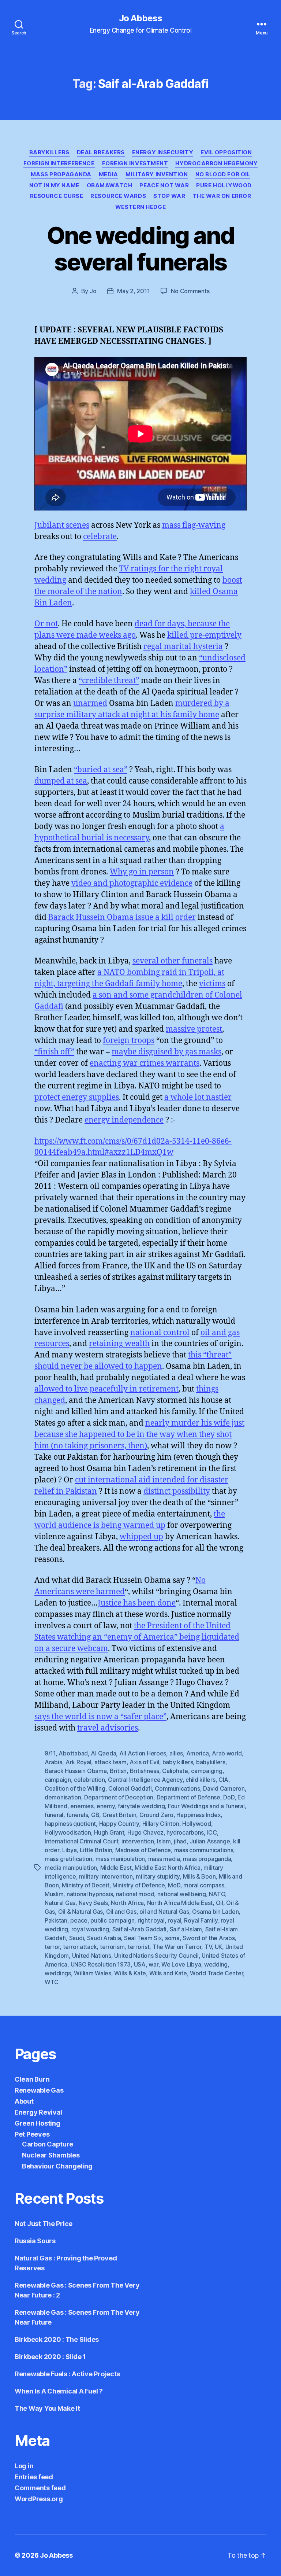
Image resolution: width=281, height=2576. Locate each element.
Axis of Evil (144, 1762)
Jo (93, 291)
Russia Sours (35, 2241)
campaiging (207, 1771)
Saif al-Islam (186, 1929)
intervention (138, 1841)
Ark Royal (78, 1762)
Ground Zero (156, 1815)
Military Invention (157, 174)
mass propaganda (207, 1859)
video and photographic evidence (132, 883)
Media (108, 174)
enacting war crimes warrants (145, 1063)
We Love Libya (181, 1964)
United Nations (92, 1956)
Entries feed (34, 2477)
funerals (77, 1815)
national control (160, 1333)
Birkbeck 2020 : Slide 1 (50, 2357)
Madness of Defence (143, 1850)
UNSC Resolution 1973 (101, 1964)
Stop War (169, 196)
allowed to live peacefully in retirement (106, 1389)
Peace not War (164, 185)
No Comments (190, 291)
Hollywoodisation (68, 1832)
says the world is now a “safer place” (100, 1717)
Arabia (53, 1762)
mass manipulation (120, 1859)
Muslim (54, 1894)
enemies (82, 1806)
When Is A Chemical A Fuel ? (59, 2391)
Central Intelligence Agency (145, 1780)
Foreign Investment (135, 163)
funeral (54, 1815)
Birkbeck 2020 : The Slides (57, 2339)
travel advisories (108, 1728)
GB (95, 1815)
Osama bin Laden (215, 1912)
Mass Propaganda (61, 174)
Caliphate (175, 1771)
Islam (164, 1841)
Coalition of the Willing (75, 1788)
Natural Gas (60, 1903)
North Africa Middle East (180, 1903)
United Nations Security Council (156, 1956)
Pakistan (56, 1920)
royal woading (90, 1929)
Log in (24, 2466)
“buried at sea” (101, 770)
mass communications (204, 1850)
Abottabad (73, 1753)
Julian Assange (210, 1841)
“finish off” (54, 1052)
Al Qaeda (103, 1753)
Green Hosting (38, 2123)
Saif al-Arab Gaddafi (140, 1929)
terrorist (139, 1947)
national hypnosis (90, 1894)
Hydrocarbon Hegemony (216, 163)
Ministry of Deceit (85, 1885)
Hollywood (197, 1824)
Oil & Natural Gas (80, 1912)
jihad (180, 1841)
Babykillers (49, 152)
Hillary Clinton (161, 1824)
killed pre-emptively (204, 635)
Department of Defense (188, 1797)
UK (218, 1947)
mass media (164, 1859)
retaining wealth (119, 1344)
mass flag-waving (194, 525)
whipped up (141, 1537)
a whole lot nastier (198, 1097)
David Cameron (224, 1788)
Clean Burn (32, 2079)
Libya (70, 1850)
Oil (220, 1903)
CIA (223, 1780)
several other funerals (173, 961)
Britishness (145, 1771)
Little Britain (96, 1850)
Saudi (77, 1938)
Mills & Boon (199, 1876)
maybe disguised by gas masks (166, 1052)
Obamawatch (110, 185)
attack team (110, 1762)
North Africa (127, 1903)
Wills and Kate (168, 1973)
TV (208, 1947)
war (153, 1964)
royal (174, 1920)
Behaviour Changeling (57, 2166)
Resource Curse (57, 196)
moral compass (204, 1885)
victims (212, 984)
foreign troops (129, 1041)
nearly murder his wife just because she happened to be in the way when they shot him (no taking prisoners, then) (139, 1435)
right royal (151, 1920)
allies (176, 1753)
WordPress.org (39, 2499)
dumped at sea (61, 781)
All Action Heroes (143, 1753)
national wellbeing (182, 1894)
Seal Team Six (143, 1938)
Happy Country (119, 1824)
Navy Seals (93, 1903)
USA (140, 1964)
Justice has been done (137, 1603)
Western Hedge (140, 207)
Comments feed (40, 2488)
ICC (212, 1832)
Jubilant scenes (62, 525)
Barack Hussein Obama (76, 1771)
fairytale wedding (141, 1806)
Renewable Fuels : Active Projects (67, 2374)
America (198, 1753)
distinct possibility (177, 1491)
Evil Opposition (226, 152)
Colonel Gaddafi (130, 1788)
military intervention (106, 1876)
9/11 (50, 1753)
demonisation (63, 1797)
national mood (135, 1894)
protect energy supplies (77, 1097)
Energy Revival (38, 2112)
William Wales (93, 1973)
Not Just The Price (44, 2224)
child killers (201, 1780)
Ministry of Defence (139, 1885)
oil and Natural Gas (164, 1912)
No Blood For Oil (223, 174)
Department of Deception (119, 1797)
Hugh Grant (109, 1832)
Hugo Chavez (145, 1832)
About (24, 2101)
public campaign (112, 1920)
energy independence (124, 1120)
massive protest (194, 1029)
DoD (229, 1797)
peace (79, 1920)
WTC (52, 1982)
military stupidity (158, 1876)
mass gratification (68, 1859)
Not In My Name (54, 185)
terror (52, 1947)
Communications (177, 1788)
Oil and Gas (121, 1912)
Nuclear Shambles (51, 2155)
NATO (217, 1894)
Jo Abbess (140, 18)
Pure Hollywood (224, 185)
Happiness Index (198, 1815)
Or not (46, 624)
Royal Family (201, 1920)
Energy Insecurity (163, 152)
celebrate (100, 537)
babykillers (211, 1762)
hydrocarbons (185, 1832)
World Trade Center (216, 1973)
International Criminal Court (81, 1841)
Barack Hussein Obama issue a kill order (122, 917)
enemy (106, 1806)
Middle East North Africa (168, 1868)
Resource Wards (118, 196)
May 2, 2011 (133, 291)
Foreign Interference (59, 163)
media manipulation (71, 1868)
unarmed (90, 703)
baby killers (178, 1762)
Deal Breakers (101, 152)
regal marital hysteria (183, 647)
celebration (89, 1780)
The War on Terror (177, 1947)
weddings (58, 1973)
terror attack (80, 1947)
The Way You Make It (47, 2408)
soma (172, 1938)
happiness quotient (70, 1824)
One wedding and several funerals (140, 248)
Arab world (227, 1753)
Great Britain (119, 1815)
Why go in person (142, 872)
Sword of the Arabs (209, 1938)
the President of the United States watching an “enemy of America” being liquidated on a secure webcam (137, 1637)
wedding (216, 1964)
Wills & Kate (130, 1973)
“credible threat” (109, 681)
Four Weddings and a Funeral (206, 1806)
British (118, 1771)
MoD (174, 1885)
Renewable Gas (39, 2090)
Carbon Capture (48, 2144)
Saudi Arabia (104, 1938)
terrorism (112, 1947)
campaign (58, 1780)
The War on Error (222, 196)
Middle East (116, 1868)
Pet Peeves (32, 2134)
